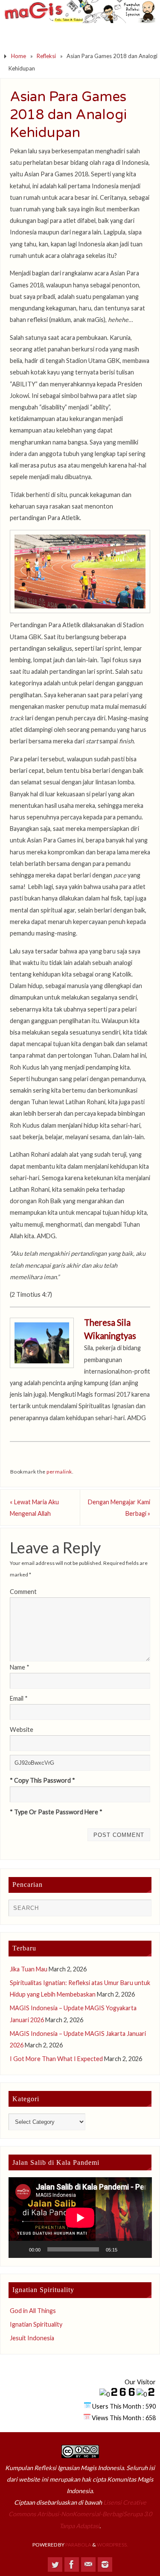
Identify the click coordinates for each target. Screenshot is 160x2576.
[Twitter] (55, 2564)
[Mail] (88, 2564)
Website (22, 1730)
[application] (80, 2218)
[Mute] (127, 2249)
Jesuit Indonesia (32, 2338)
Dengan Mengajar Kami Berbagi (119, 1508)
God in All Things (33, 2311)
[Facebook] (72, 2564)
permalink (59, 1472)
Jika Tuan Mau (29, 1969)
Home (19, 56)
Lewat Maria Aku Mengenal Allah (34, 1508)
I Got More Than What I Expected (56, 2059)
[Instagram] (105, 2564)
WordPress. (112, 2545)
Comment (23, 1592)
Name (20, 1667)
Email (19, 1698)
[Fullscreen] (140, 2249)
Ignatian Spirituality (36, 2324)
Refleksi (46, 56)
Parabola (78, 2545)
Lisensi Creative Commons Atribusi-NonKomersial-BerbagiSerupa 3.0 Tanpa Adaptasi (80, 2514)
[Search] (141, 1910)
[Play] (20, 2249)
